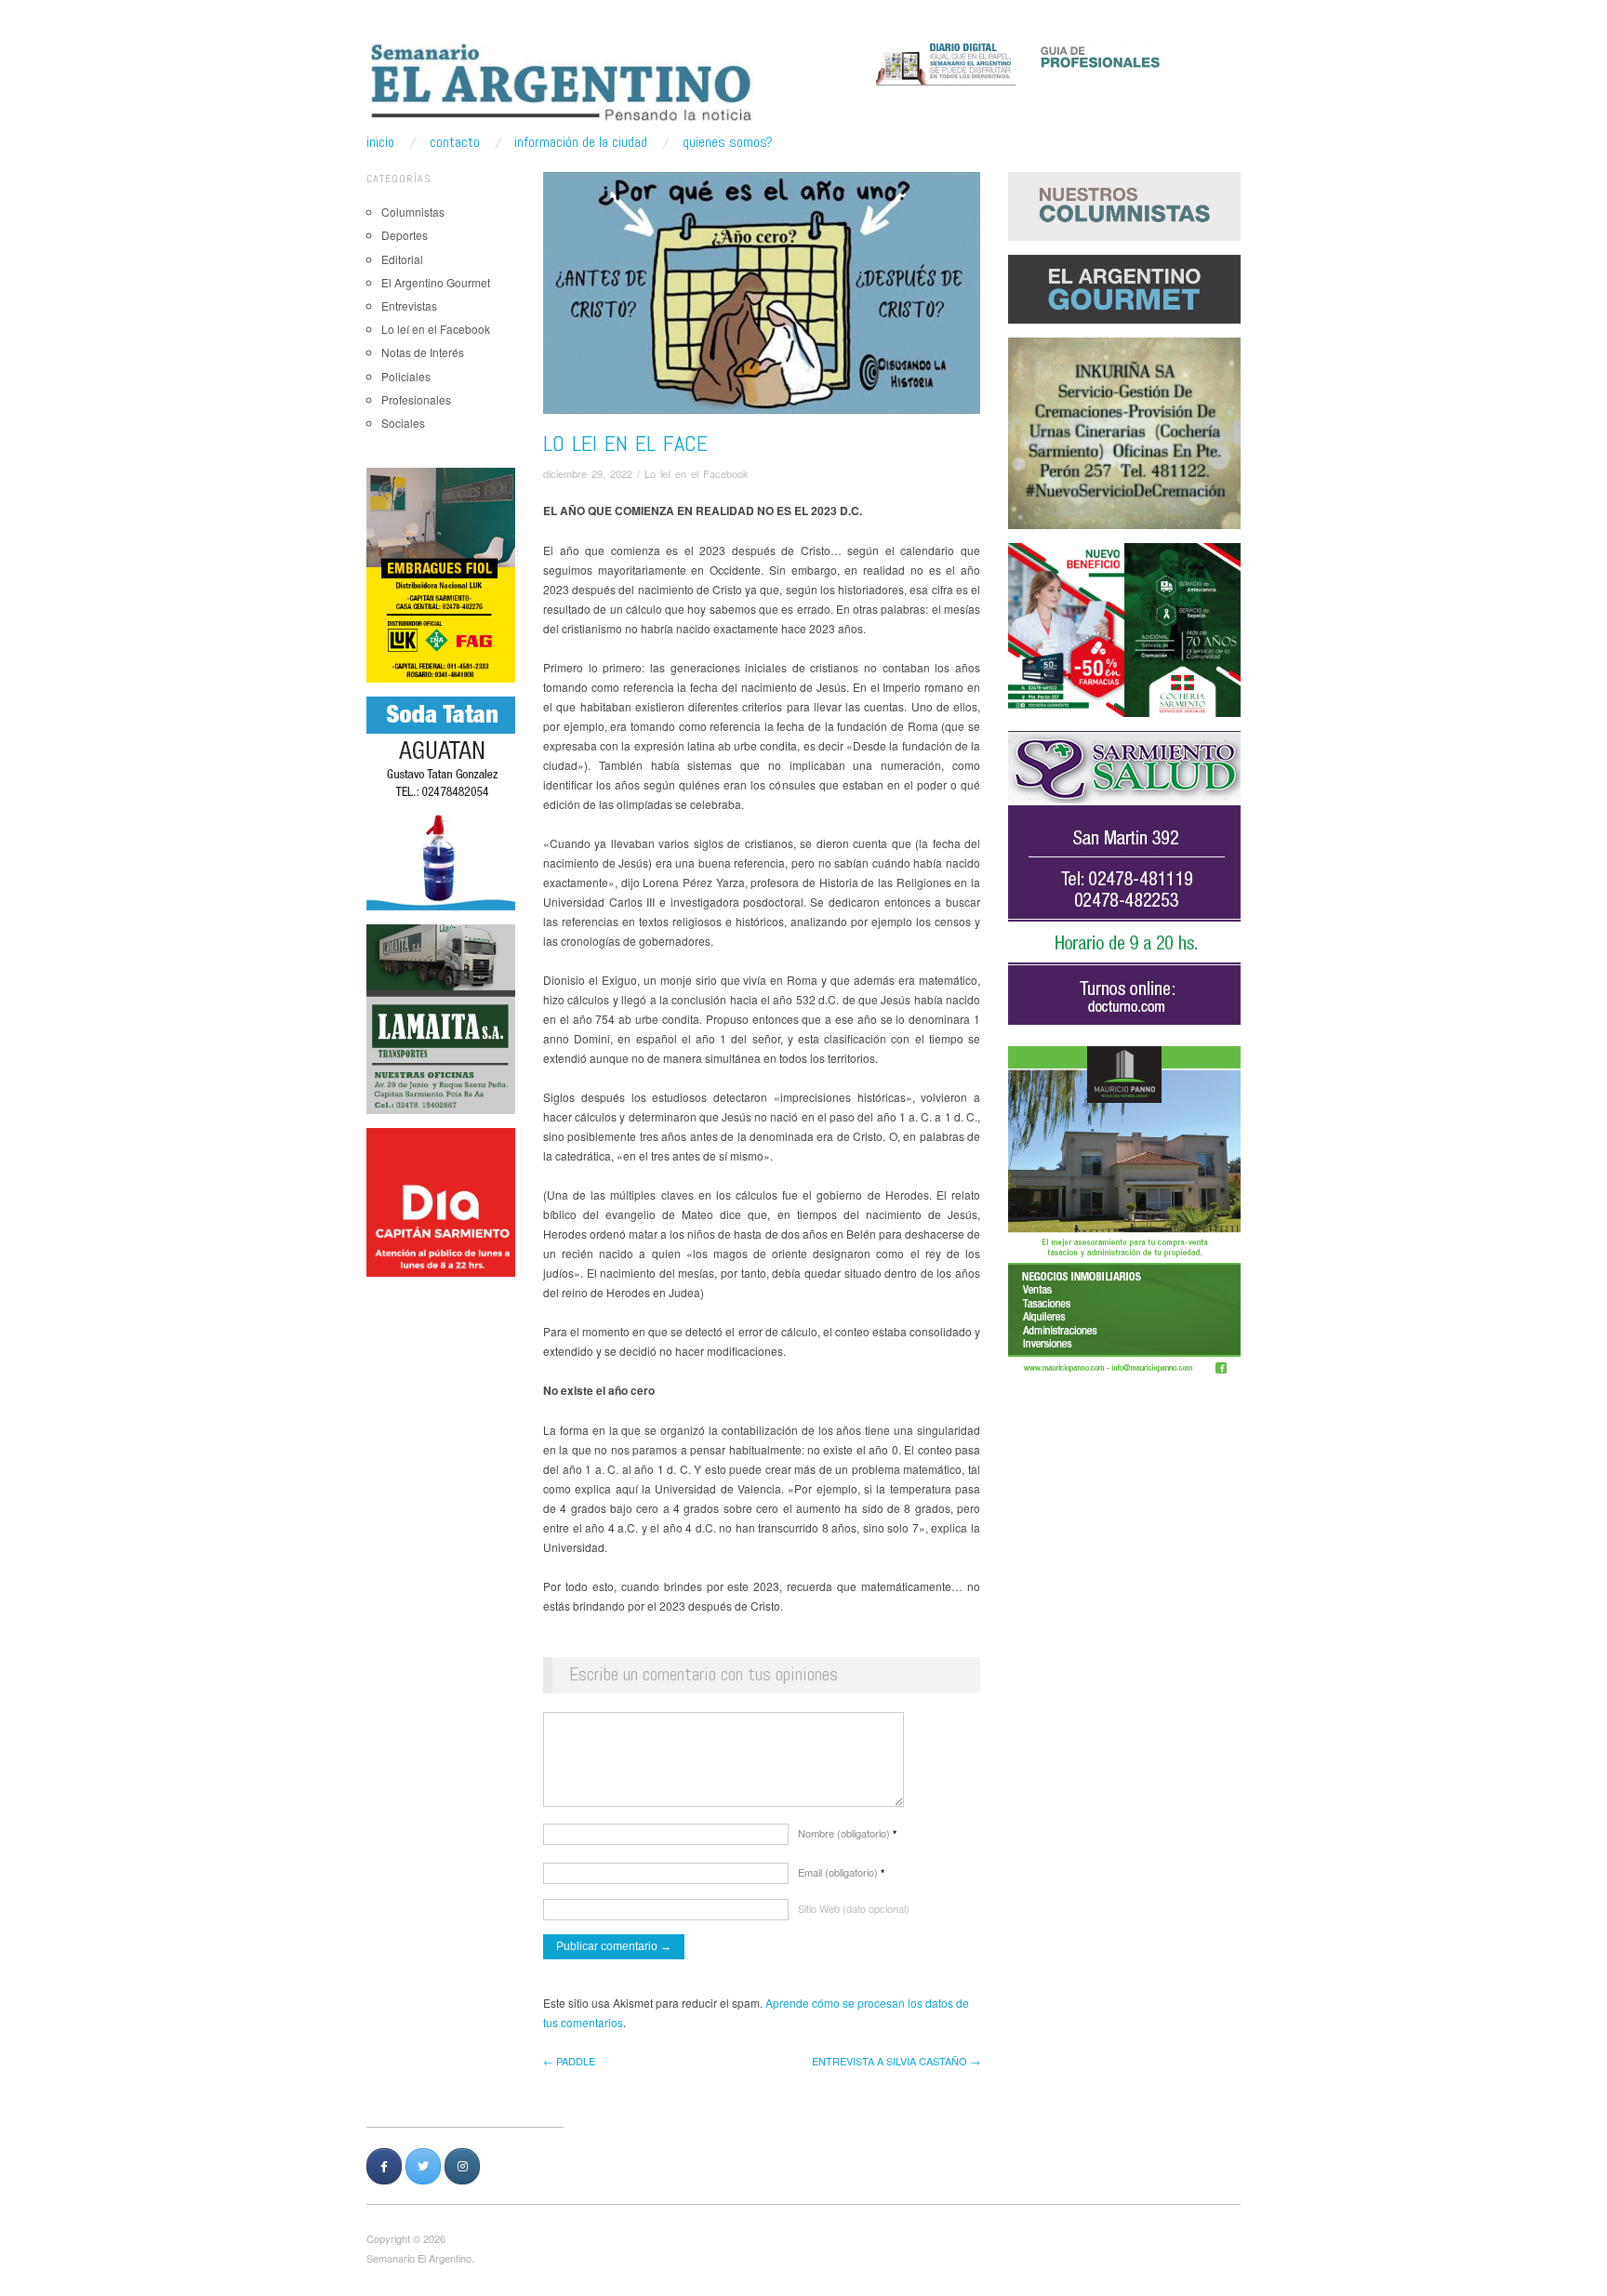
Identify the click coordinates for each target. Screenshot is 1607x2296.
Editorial (402, 259)
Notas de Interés (423, 352)
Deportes (405, 235)
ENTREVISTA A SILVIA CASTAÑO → (896, 2061)
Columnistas (413, 212)
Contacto (455, 142)
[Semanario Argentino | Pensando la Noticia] (563, 82)
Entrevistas (409, 305)
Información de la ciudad (581, 142)
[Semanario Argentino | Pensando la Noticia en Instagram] (462, 2166)
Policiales (406, 376)
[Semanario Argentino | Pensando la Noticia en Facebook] (384, 2166)
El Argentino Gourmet (436, 282)
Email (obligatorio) (841, 1872)
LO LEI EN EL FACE (625, 443)
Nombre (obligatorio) (847, 1833)
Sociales (403, 423)
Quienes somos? (728, 142)
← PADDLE (569, 2061)
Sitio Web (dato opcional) (854, 1908)
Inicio (380, 142)
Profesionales (416, 399)
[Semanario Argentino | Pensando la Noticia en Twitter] (423, 2166)
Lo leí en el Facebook (436, 329)
